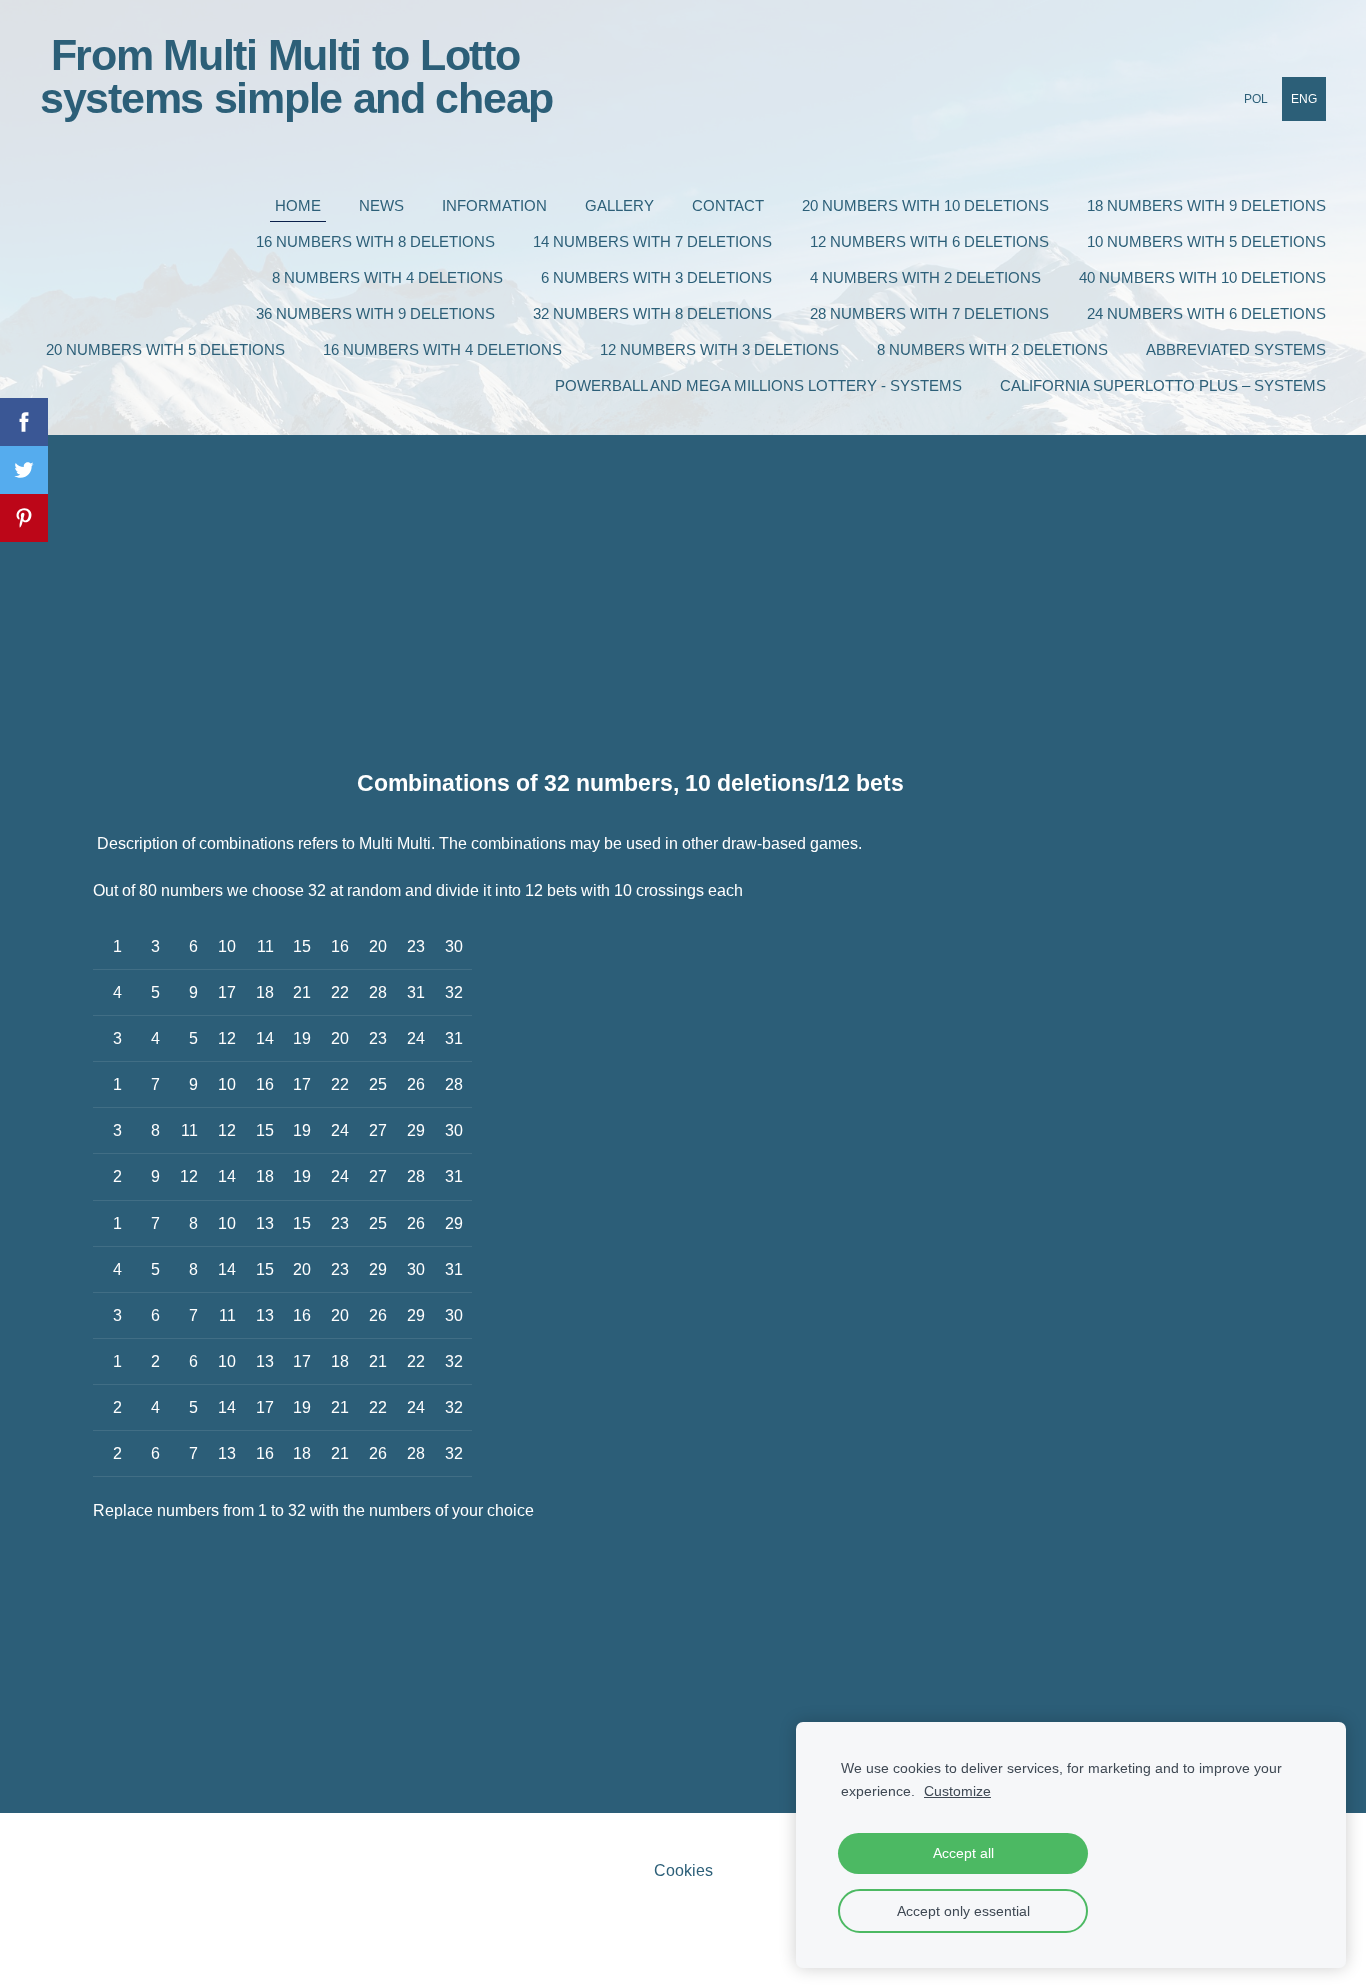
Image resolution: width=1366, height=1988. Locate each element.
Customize (957, 1791)
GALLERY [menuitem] (619, 205)
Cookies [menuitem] (683, 1870)
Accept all (963, 1853)
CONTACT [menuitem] (728, 205)
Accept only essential (963, 1911)
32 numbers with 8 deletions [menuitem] (652, 313)
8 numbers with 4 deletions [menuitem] (387, 277)
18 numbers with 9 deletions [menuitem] (1206, 205)
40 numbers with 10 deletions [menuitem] (1202, 277)
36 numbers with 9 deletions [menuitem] (375, 313)
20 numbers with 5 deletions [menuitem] (165, 349)
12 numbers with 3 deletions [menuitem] (719, 349)
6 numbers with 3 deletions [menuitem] (656, 277)
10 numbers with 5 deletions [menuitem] (1206, 241)
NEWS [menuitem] (381, 205)
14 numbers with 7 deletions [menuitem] (652, 241)
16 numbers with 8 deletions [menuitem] (375, 241)
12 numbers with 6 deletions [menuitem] (929, 241)
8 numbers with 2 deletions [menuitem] (992, 349)
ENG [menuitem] (1304, 99)
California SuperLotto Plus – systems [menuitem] (1163, 385)
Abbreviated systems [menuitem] (1236, 349)
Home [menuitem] (298, 205)
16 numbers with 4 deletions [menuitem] (442, 349)
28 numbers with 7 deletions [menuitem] (929, 313)
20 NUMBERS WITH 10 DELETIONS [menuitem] (925, 205)
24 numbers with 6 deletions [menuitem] (1206, 313)
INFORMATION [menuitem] (494, 205)
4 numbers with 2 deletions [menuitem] (925, 277)
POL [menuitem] (1256, 99)
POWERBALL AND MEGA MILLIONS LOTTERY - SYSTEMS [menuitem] (758, 385)
